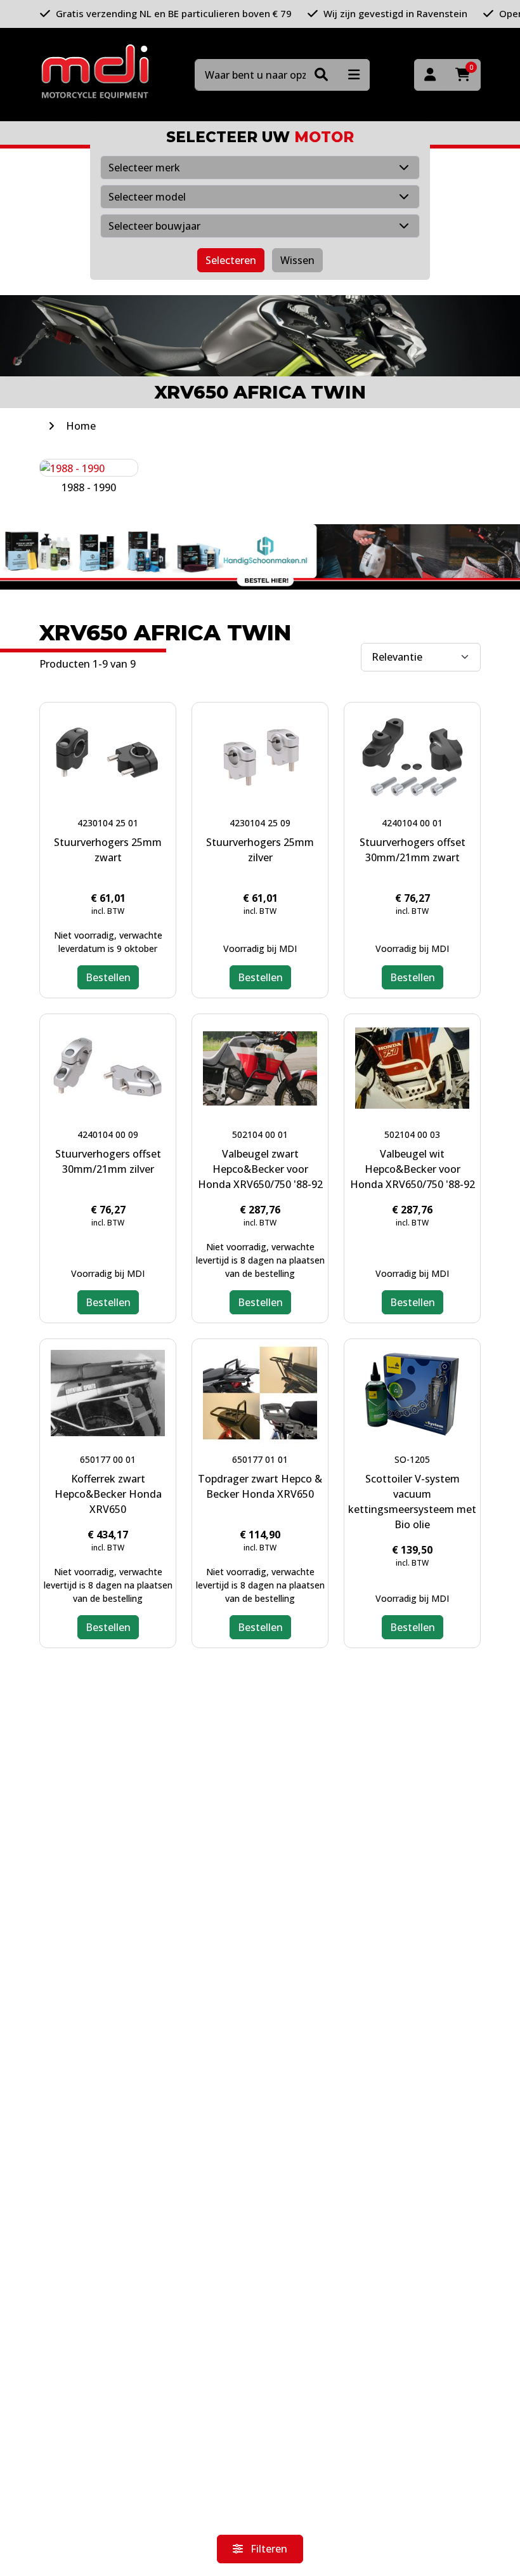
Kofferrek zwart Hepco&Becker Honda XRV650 (108, 1494)
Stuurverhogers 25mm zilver (260, 850)
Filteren (268, 2549)
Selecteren (231, 260)
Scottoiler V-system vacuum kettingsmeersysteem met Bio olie (412, 1502)
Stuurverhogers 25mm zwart (108, 850)
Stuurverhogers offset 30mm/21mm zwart (413, 850)
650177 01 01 (260, 1459)
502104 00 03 (412, 1134)
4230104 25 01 (108, 823)
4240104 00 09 (108, 1134)
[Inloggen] (430, 75)
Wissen (297, 260)
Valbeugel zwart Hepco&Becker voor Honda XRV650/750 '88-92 (260, 1169)
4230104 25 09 (260, 823)
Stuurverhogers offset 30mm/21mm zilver (108, 1161)
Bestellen (108, 977)
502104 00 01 (260, 1134)
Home (81, 426)
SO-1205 (412, 1459)
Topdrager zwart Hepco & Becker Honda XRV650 (260, 1486)
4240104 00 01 (412, 823)
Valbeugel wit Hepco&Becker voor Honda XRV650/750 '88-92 (413, 1169)
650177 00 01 (108, 1459)
